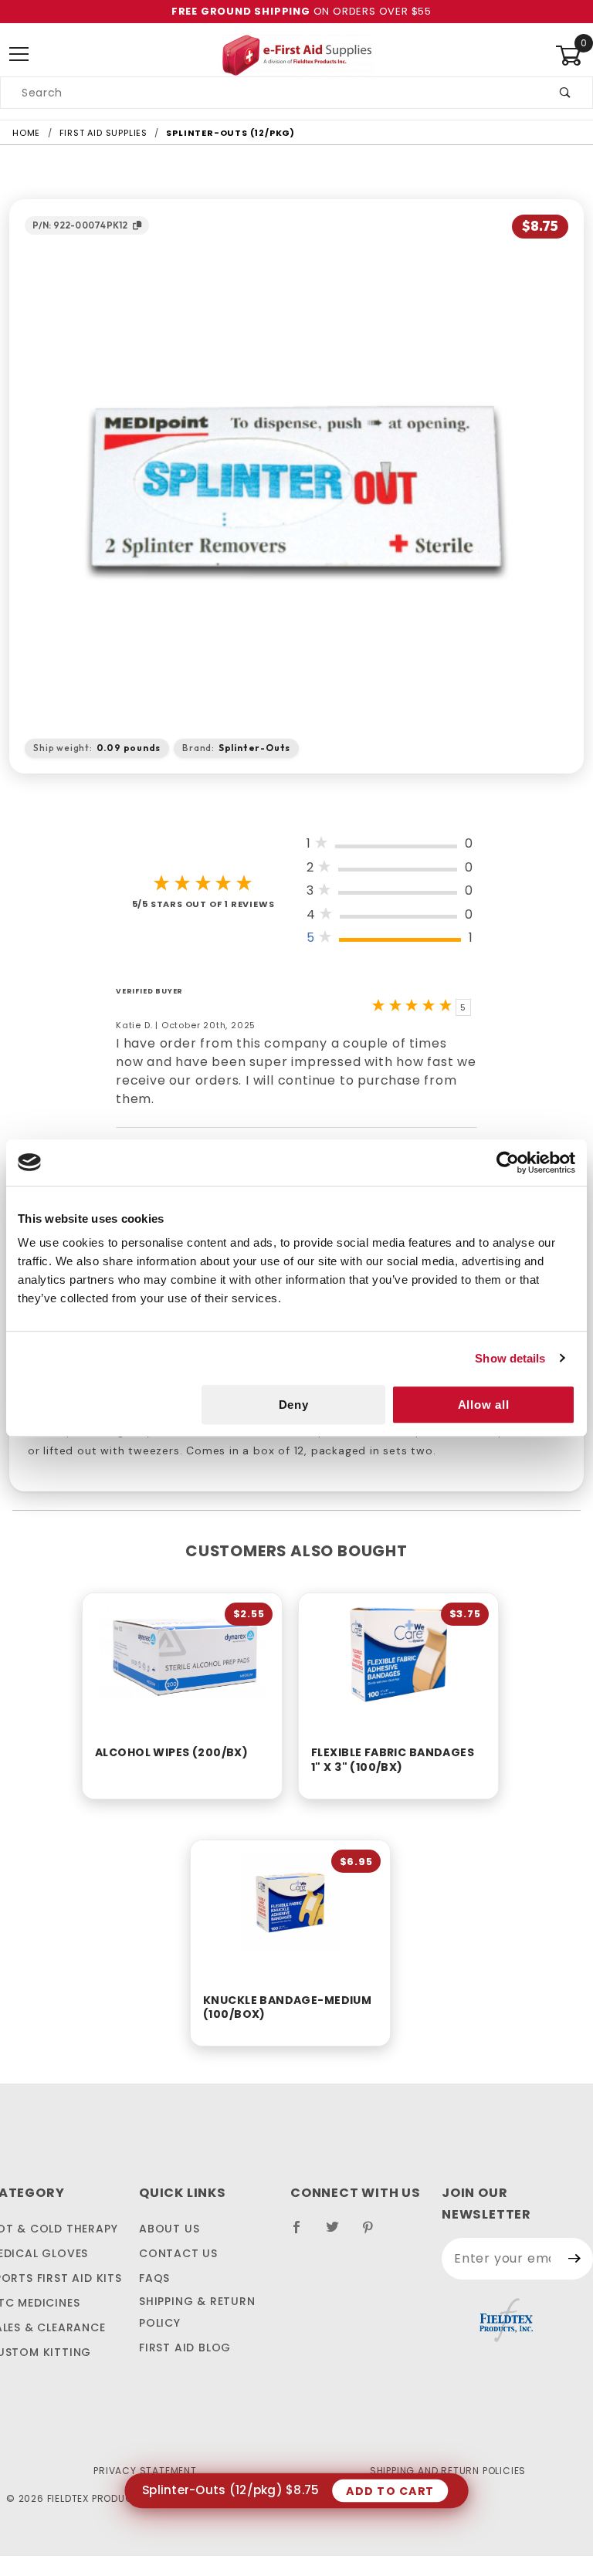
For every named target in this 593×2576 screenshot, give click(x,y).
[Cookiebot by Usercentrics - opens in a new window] (508, 1163)
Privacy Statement (145, 2471)
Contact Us (178, 2253)
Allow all (484, 1405)
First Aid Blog (185, 2348)
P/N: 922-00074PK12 (80, 225)
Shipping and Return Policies (448, 2471)
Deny (294, 1405)
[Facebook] (303, 2233)
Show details (510, 1358)
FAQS (154, 2278)
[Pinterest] (374, 2233)
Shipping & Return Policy (197, 2312)
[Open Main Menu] (19, 55)
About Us (169, 2229)
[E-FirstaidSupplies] (296, 54)
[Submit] (575, 2259)
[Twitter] (339, 2233)
